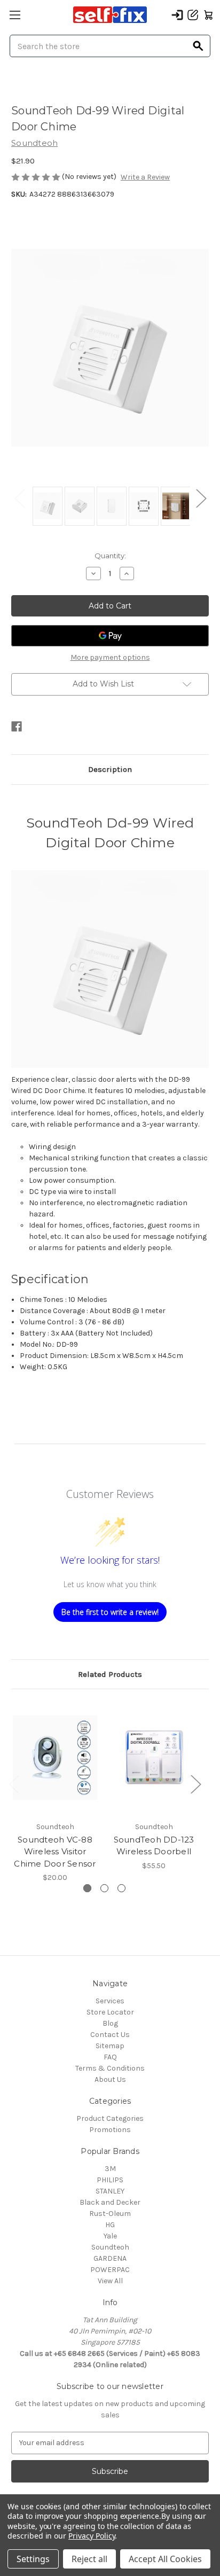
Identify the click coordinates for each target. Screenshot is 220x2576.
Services (110, 2001)
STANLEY (110, 2191)
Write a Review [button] (145, 177)
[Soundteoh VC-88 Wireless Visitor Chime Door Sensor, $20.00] (55, 1758)
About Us (110, 2079)
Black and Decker (110, 2202)
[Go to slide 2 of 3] (104, 1888)
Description (110, 769)
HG (110, 2225)
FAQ (110, 2057)
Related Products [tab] (110, 1674)
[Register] (193, 15)
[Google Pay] (110, 636)
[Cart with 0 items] (208, 15)
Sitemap (110, 2046)
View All (110, 2281)
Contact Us (110, 2035)
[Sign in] (177, 15)
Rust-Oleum (110, 2214)
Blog (110, 2023)
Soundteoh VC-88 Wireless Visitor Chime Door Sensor (55, 1852)
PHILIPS (110, 2180)
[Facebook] (17, 727)
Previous (19, 498)
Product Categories (110, 2118)
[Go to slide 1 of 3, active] (87, 1888)
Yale (110, 2236)
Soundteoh (110, 2247)
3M (110, 2169)
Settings (33, 2559)
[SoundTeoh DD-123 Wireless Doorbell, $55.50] (154, 1758)
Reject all (89, 2559)
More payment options (110, 657)
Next (201, 498)
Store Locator (110, 2012)
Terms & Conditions (110, 2068)
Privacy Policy (92, 2536)
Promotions (110, 2130)
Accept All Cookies (165, 2559)
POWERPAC (110, 2270)
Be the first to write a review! (110, 1612)
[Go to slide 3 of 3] (121, 1888)
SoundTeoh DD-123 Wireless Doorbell (154, 1846)
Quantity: (110, 556)
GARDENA (110, 2258)
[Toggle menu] (15, 15)
